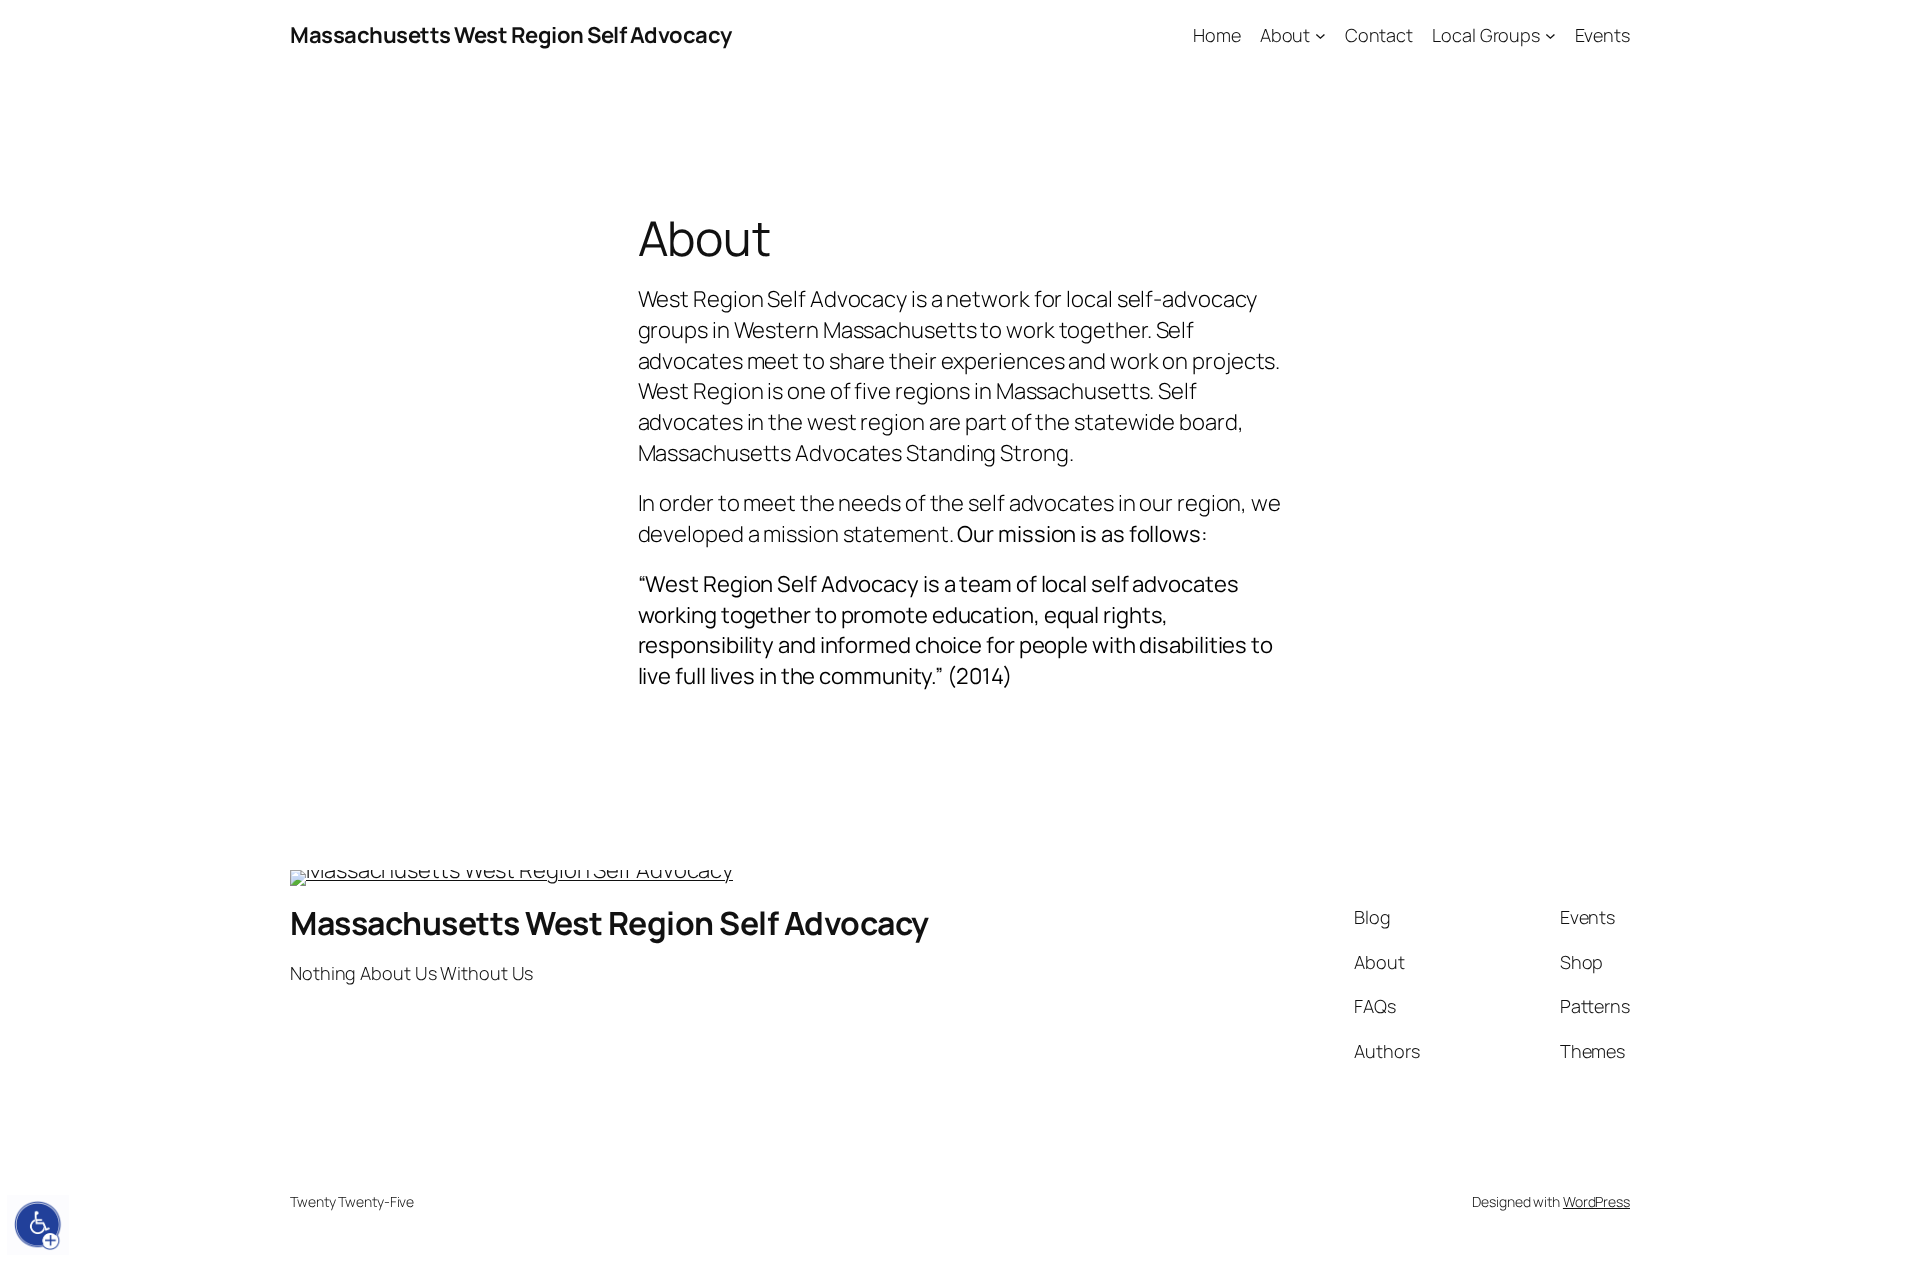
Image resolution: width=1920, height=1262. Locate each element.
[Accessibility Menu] (38, 1225)
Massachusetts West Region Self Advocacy (511, 35)
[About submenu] (1320, 35)
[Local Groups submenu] (1550, 35)
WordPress (1596, 1201)
